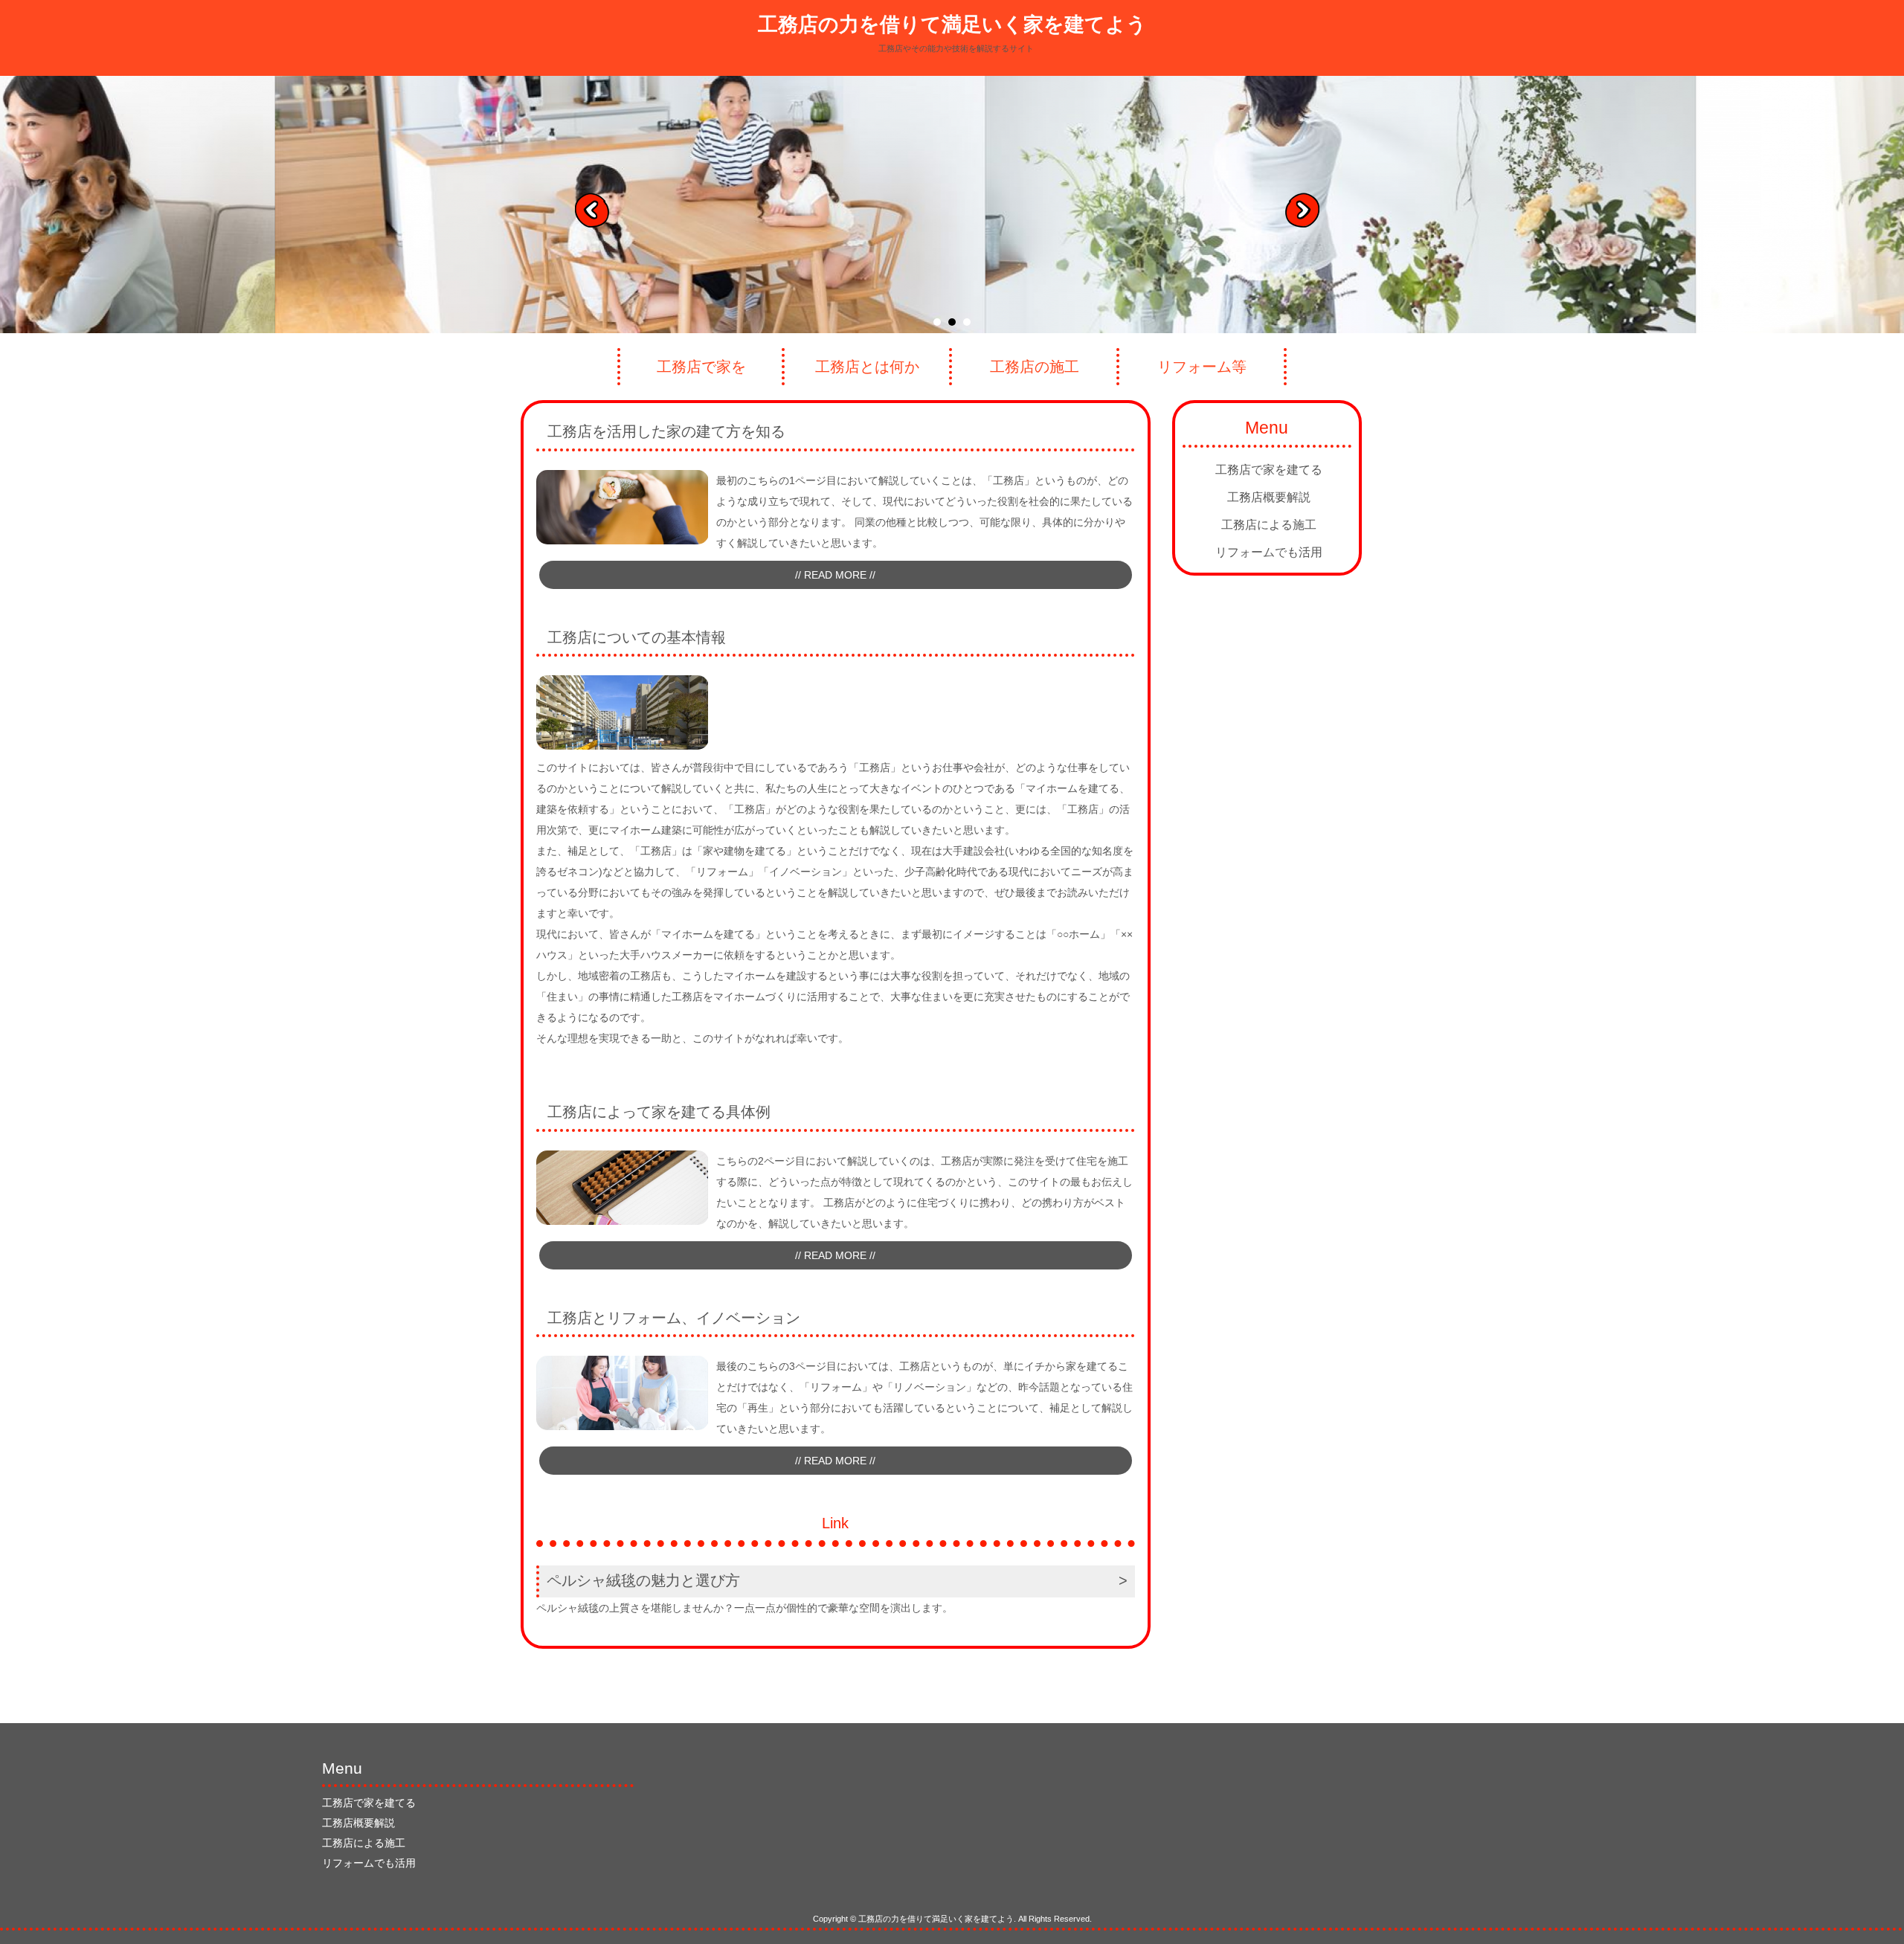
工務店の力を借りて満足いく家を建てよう (952, 25)
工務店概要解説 (1269, 497)
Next (1308, 215)
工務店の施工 (1035, 367)
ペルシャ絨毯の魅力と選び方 (643, 1580)
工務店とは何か (867, 367)
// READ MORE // (835, 575)
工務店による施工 (1269, 525)
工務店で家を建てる (1269, 470)
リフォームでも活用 (1269, 552)
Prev (597, 215)
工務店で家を (701, 367)
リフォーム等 (1202, 367)
